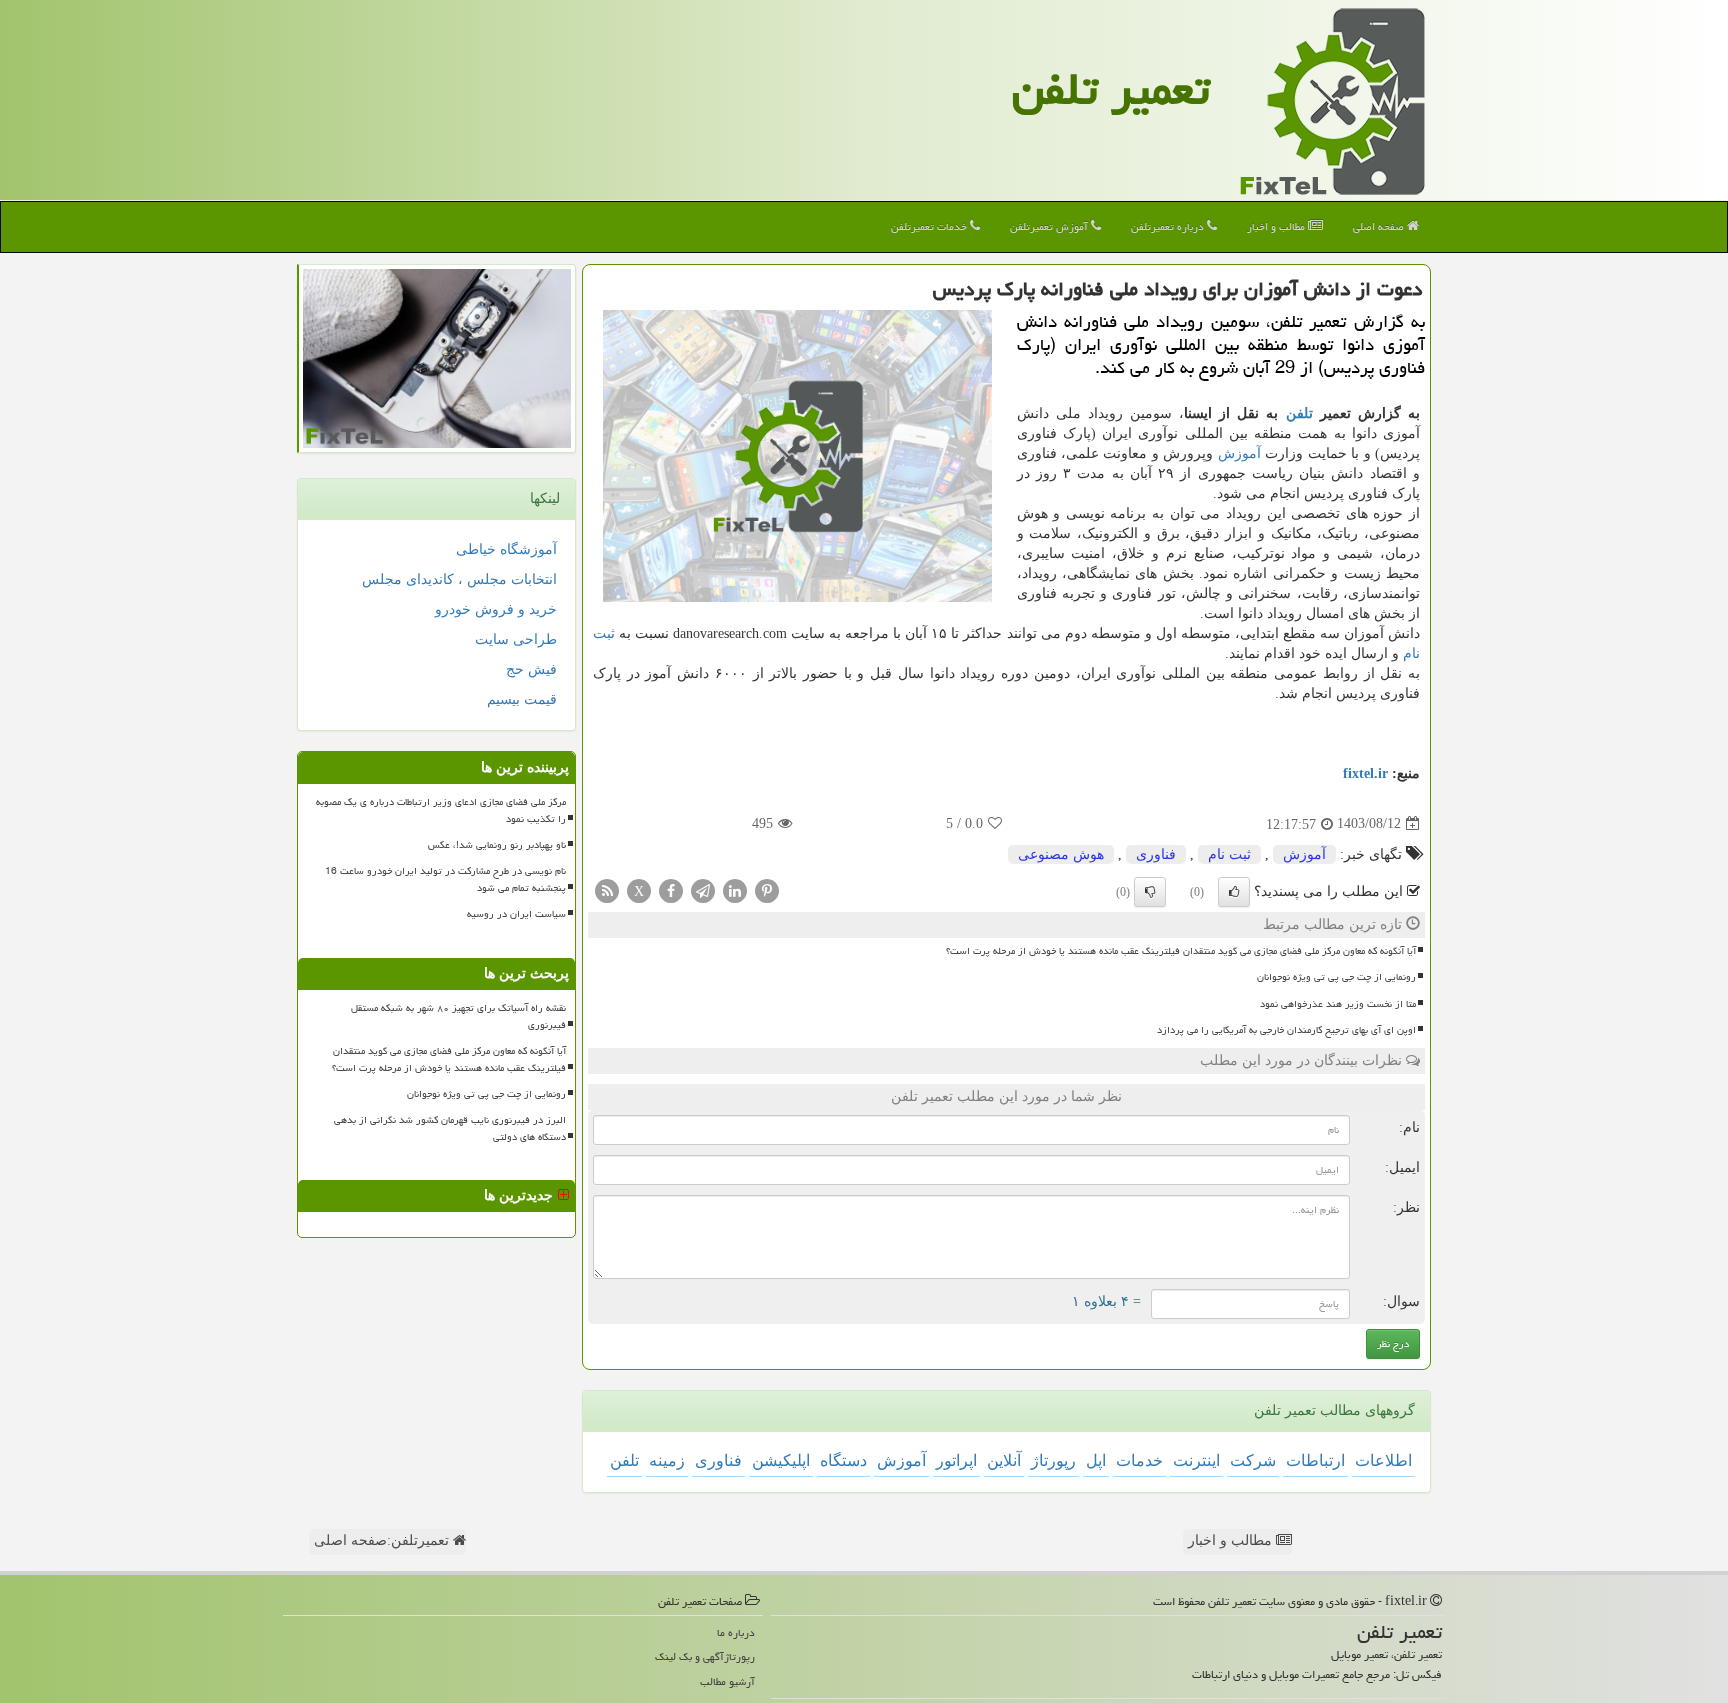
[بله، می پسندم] (1234, 892)
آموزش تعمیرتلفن (1050, 226)
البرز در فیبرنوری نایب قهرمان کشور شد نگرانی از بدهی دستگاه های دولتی (450, 1128)
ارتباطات (1315, 1460)
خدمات (1139, 1460)
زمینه (667, 1460)
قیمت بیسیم (522, 699)
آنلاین (1004, 1460)
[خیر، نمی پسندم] (1150, 892)
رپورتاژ (1053, 1460)
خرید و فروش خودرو (496, 609)
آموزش (1239, 453)
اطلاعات (1383, 1460)
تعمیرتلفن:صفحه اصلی (383, 1540)
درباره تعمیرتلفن (1169, 226)
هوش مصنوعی (1061, 854)
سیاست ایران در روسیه (516, 914)
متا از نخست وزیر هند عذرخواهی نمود (1338, 1004)
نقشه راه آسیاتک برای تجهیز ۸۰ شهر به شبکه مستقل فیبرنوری (458, 1016)
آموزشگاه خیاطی (506, 549)
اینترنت (1196, 1460)
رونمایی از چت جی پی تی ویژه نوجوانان (1336, 977)
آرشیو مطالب (727, 1681)
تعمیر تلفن (1111, 89)
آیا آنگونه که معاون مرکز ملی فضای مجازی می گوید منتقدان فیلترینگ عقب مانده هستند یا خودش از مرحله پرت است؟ (1181, 951)
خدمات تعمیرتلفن (930, 226)
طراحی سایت (516, 639)
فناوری (1156, 854)
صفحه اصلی (1380, 226)
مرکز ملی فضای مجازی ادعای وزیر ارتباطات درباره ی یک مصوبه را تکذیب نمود (441, 810)
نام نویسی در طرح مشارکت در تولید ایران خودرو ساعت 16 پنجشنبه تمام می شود (445, 879)
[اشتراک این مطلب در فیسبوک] (671, 889)
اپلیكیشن (781, 1460)
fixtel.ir (1365, 773)
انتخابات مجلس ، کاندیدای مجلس (459, 579)
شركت (1253, 1460)
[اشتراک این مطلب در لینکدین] (735, 889)
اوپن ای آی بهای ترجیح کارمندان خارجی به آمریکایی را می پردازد (1286, 1030)
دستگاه (843, 1460)
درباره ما (736, 1632)
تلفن (1299, 413)
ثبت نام (1229, 854)
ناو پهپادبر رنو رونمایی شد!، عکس (497, 845)
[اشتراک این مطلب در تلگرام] (703, 889)
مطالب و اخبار (1277, 226)
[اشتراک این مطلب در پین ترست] (767, 889)
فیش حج (531, 669)
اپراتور (956, 1460)
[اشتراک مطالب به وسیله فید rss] (607, 889)
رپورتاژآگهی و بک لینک (705, 1656)
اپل (1096, 1460)
